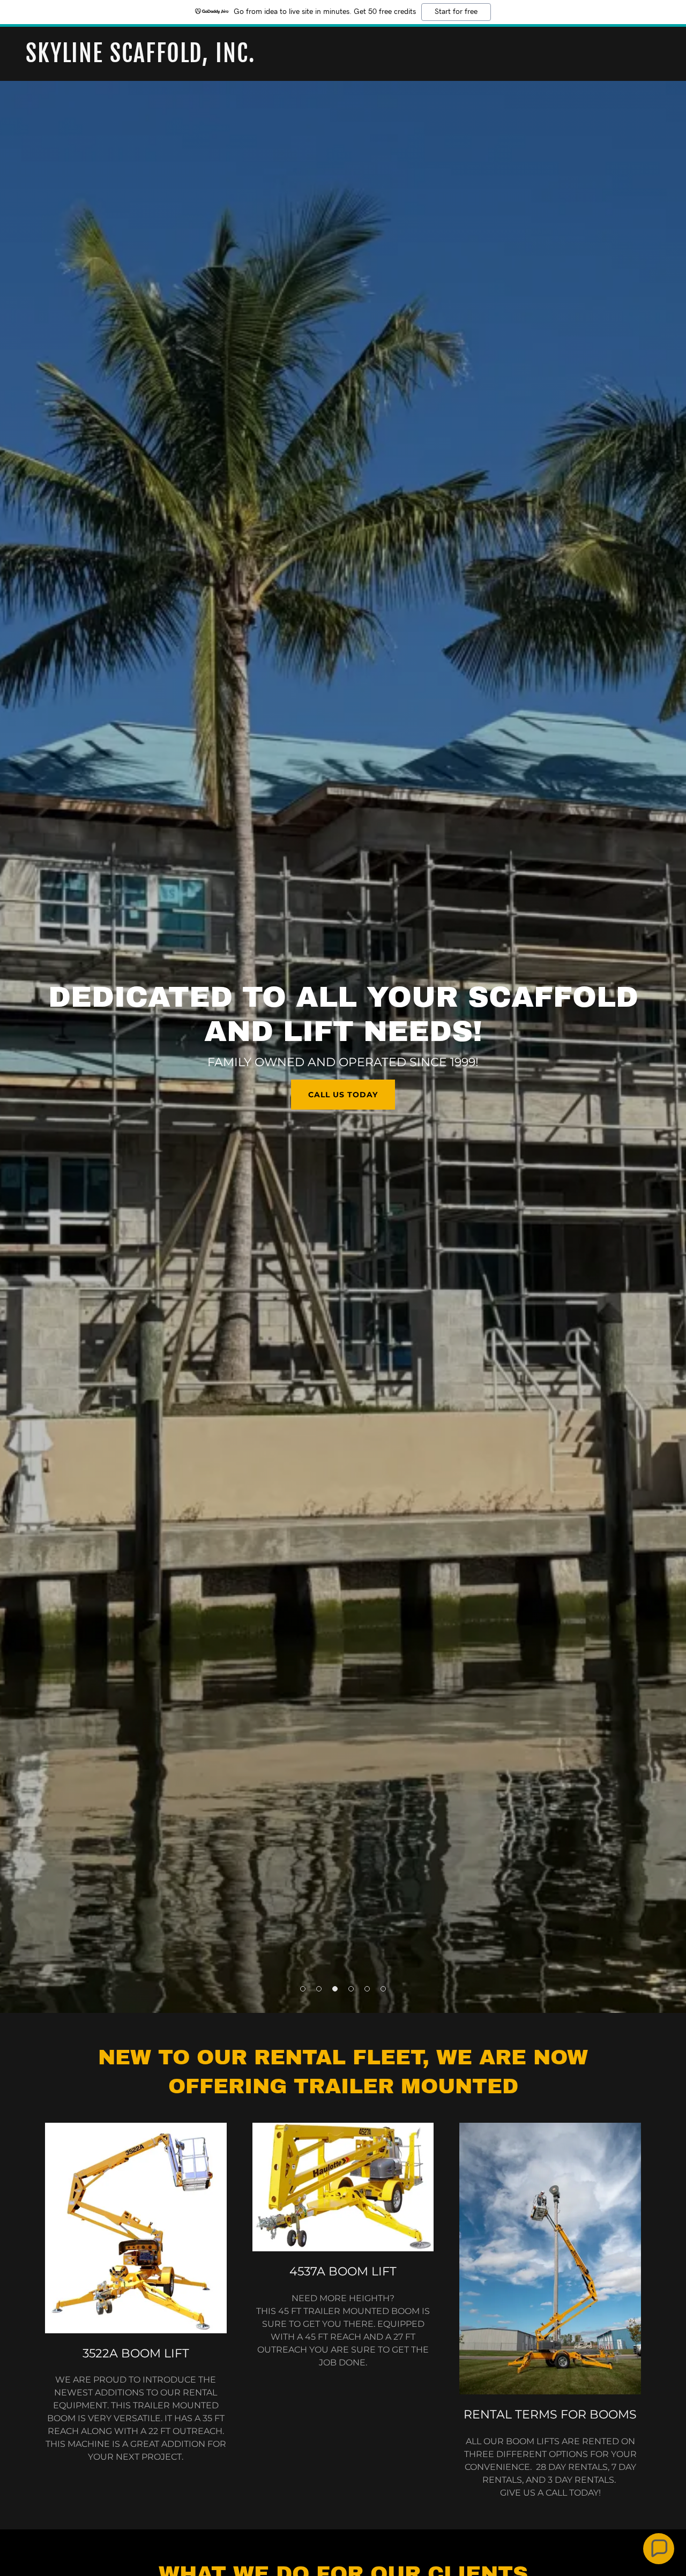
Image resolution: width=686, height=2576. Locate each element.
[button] (303, 1989)
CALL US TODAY (343, 1095)
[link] (343, 59)
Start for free (456, 12)
